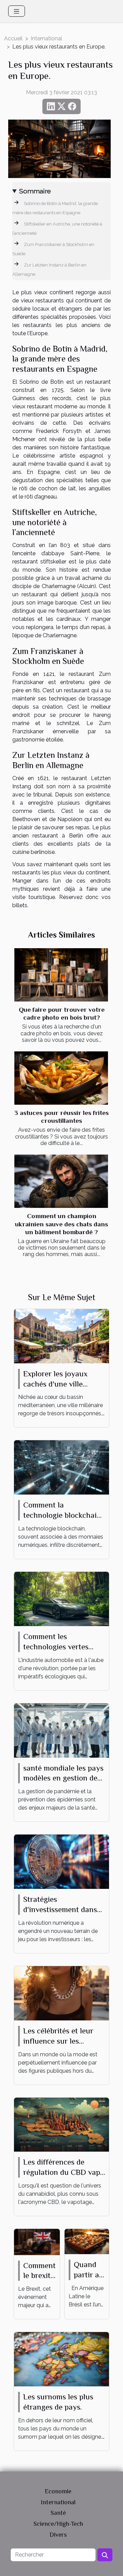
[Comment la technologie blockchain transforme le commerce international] (61, 1467)
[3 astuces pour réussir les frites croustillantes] (61, 1078)
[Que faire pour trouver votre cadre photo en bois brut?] (61, 975)
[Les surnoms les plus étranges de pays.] (61, 2359)
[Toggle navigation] (17, 11)
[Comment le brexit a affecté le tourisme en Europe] (37, 2241)
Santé (58, 2513)
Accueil (13, 38)
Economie (58, 2491)
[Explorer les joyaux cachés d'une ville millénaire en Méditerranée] (61, 1335)
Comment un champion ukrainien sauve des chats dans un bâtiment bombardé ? (61, 1224)
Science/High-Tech (58, 2524)
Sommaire (35, 191)
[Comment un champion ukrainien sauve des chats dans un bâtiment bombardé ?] (61, 1181)
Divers (58, 2535)
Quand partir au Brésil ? (89, 2275)
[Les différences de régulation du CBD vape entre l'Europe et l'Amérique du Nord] (61, 2124)
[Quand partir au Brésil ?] (87, 2241)
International (46, 38)
